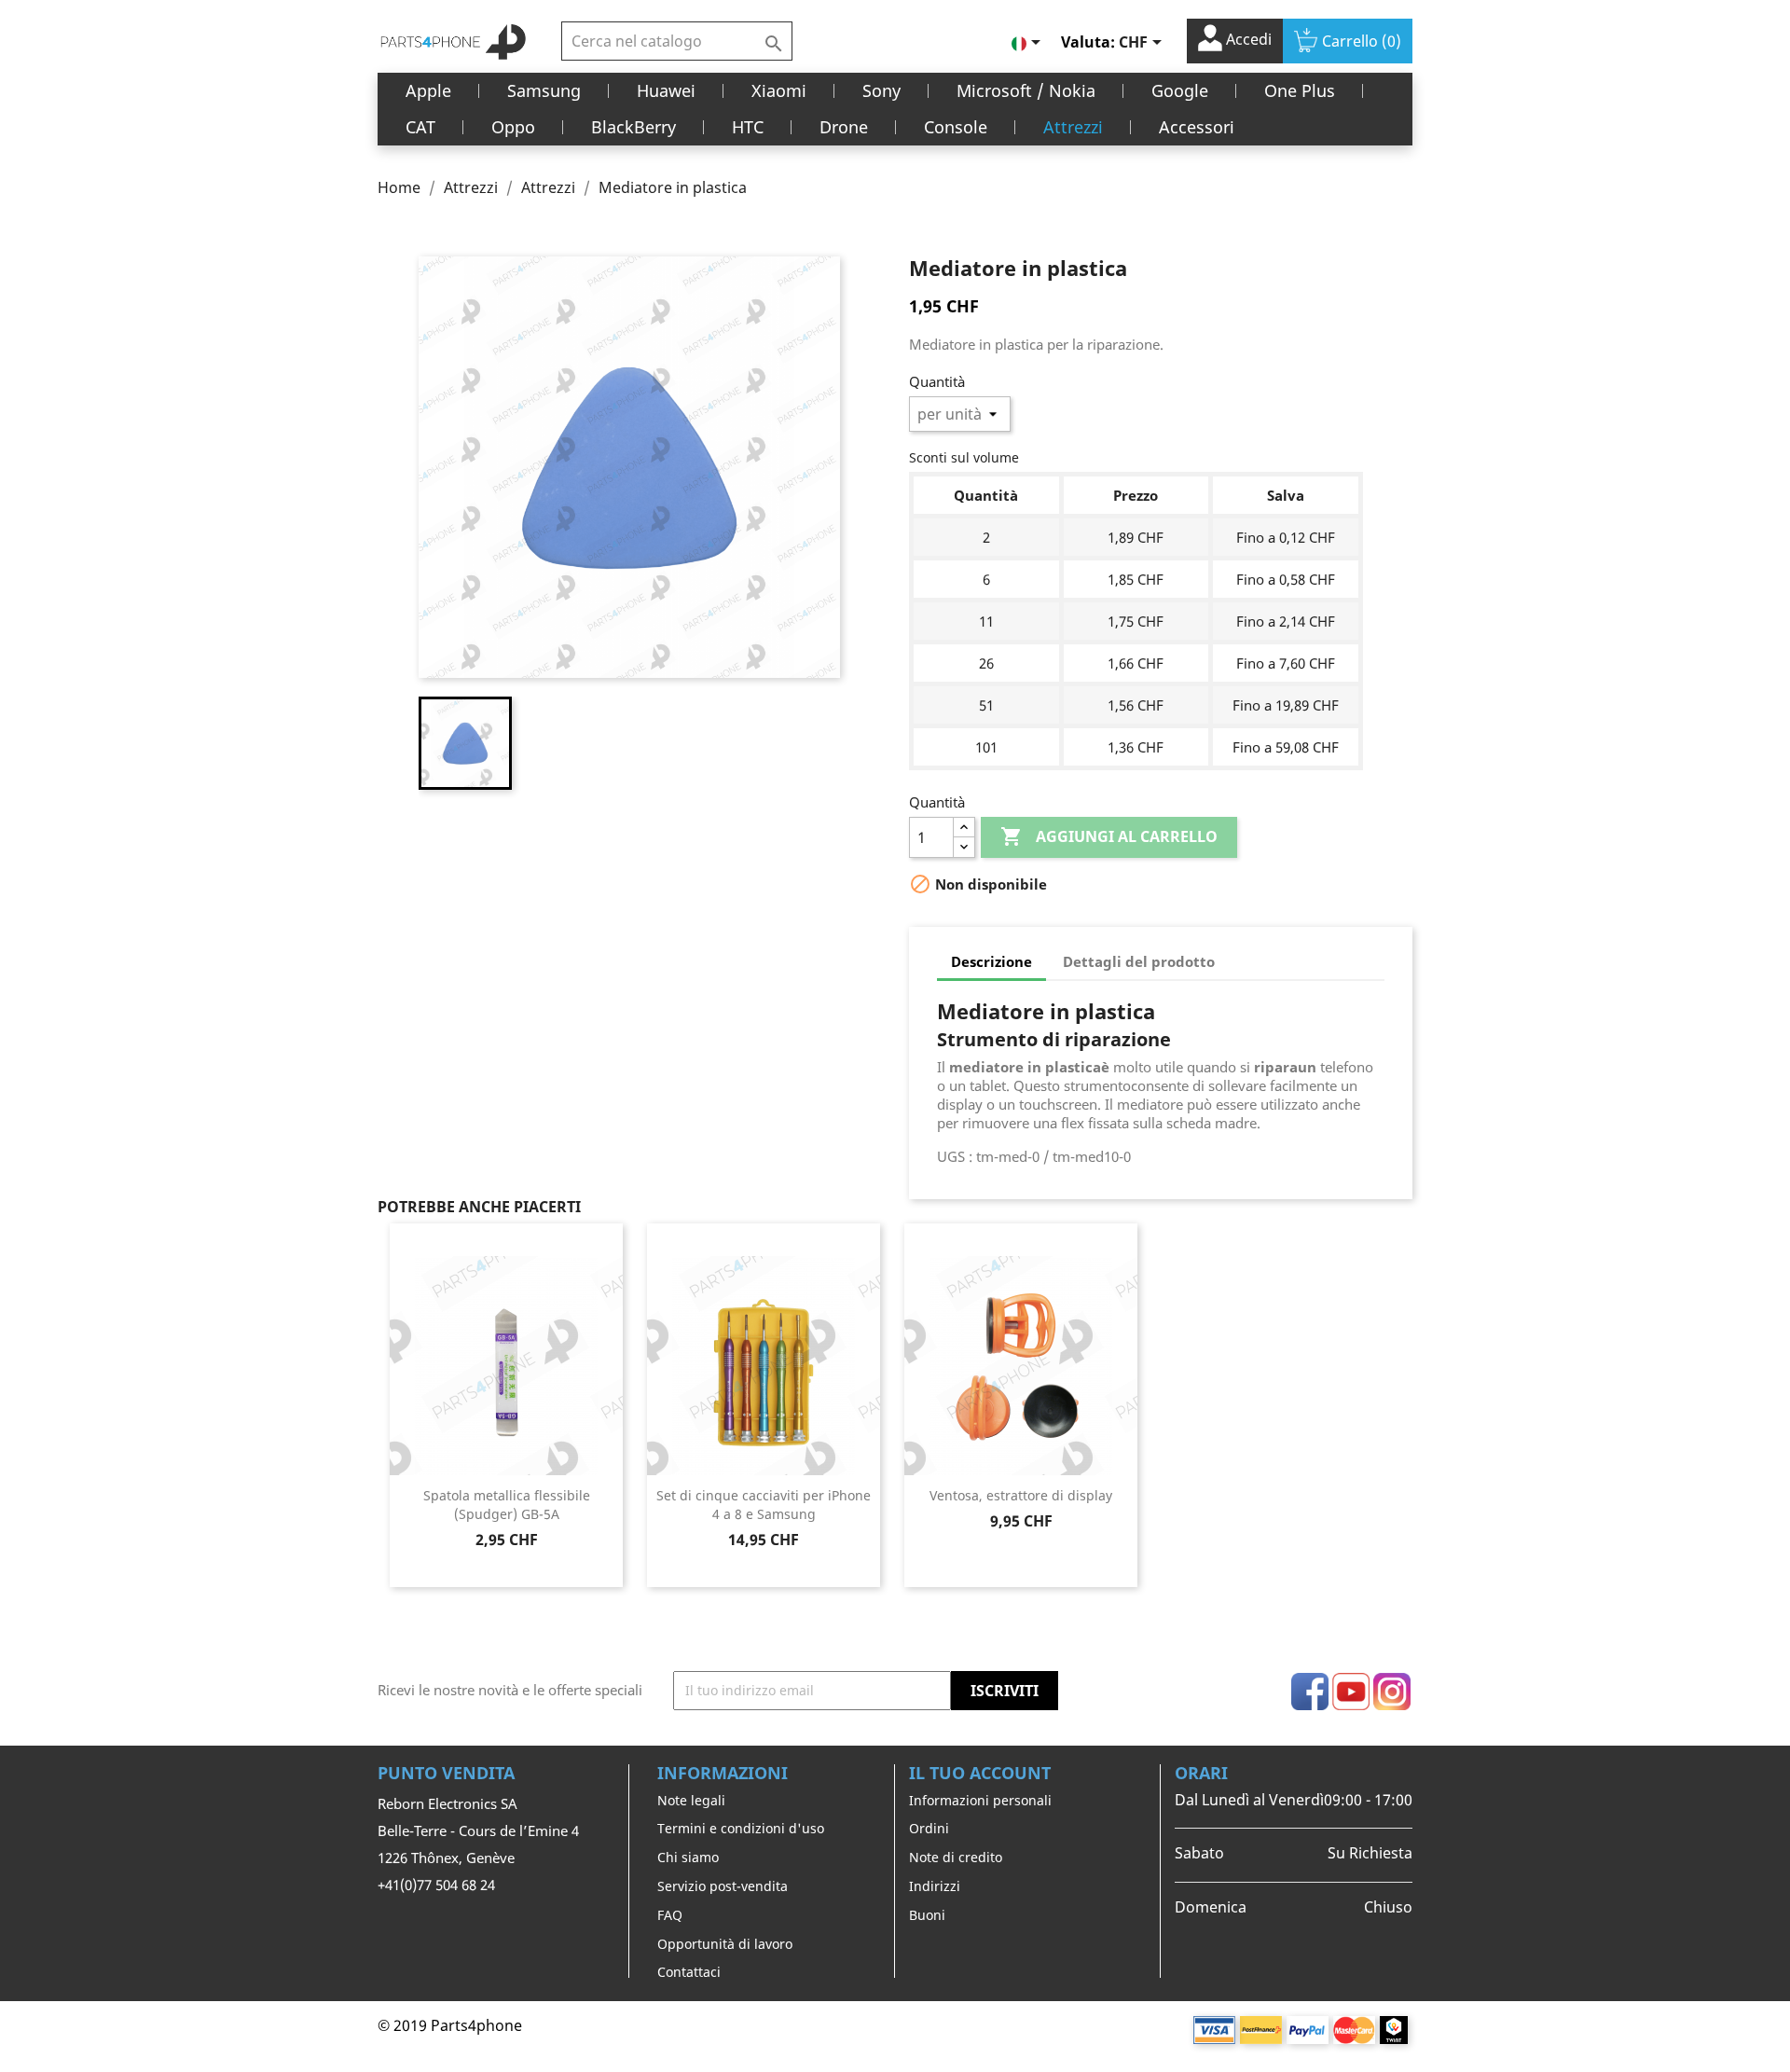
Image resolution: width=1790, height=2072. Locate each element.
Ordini (929, 1828)
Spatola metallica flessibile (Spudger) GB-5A (507, 1505)
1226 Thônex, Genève (446, 1858)
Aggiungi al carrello (1109, 836)
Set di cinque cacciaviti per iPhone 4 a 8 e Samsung (764, 1505)
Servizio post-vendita (723, 1886)
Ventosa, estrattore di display (1021, 1495)
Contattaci (689, 1972)
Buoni (927, 1915)
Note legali (691, 1800)
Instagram (1392, 1692)
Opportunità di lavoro (725, 1944)
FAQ (670, 1915)
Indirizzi (935, 1886)
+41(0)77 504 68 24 (436, 1885)
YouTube (1351, 1692)
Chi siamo (688, 1857)
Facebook (1310, 1692)
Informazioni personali (980, 1800)
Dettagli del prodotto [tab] (1139, 961)
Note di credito (956, 1857)
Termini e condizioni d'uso (741, 1828)
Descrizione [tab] (991, 961)
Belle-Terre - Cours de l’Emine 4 (478, 1830)
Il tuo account (980, 1773)
